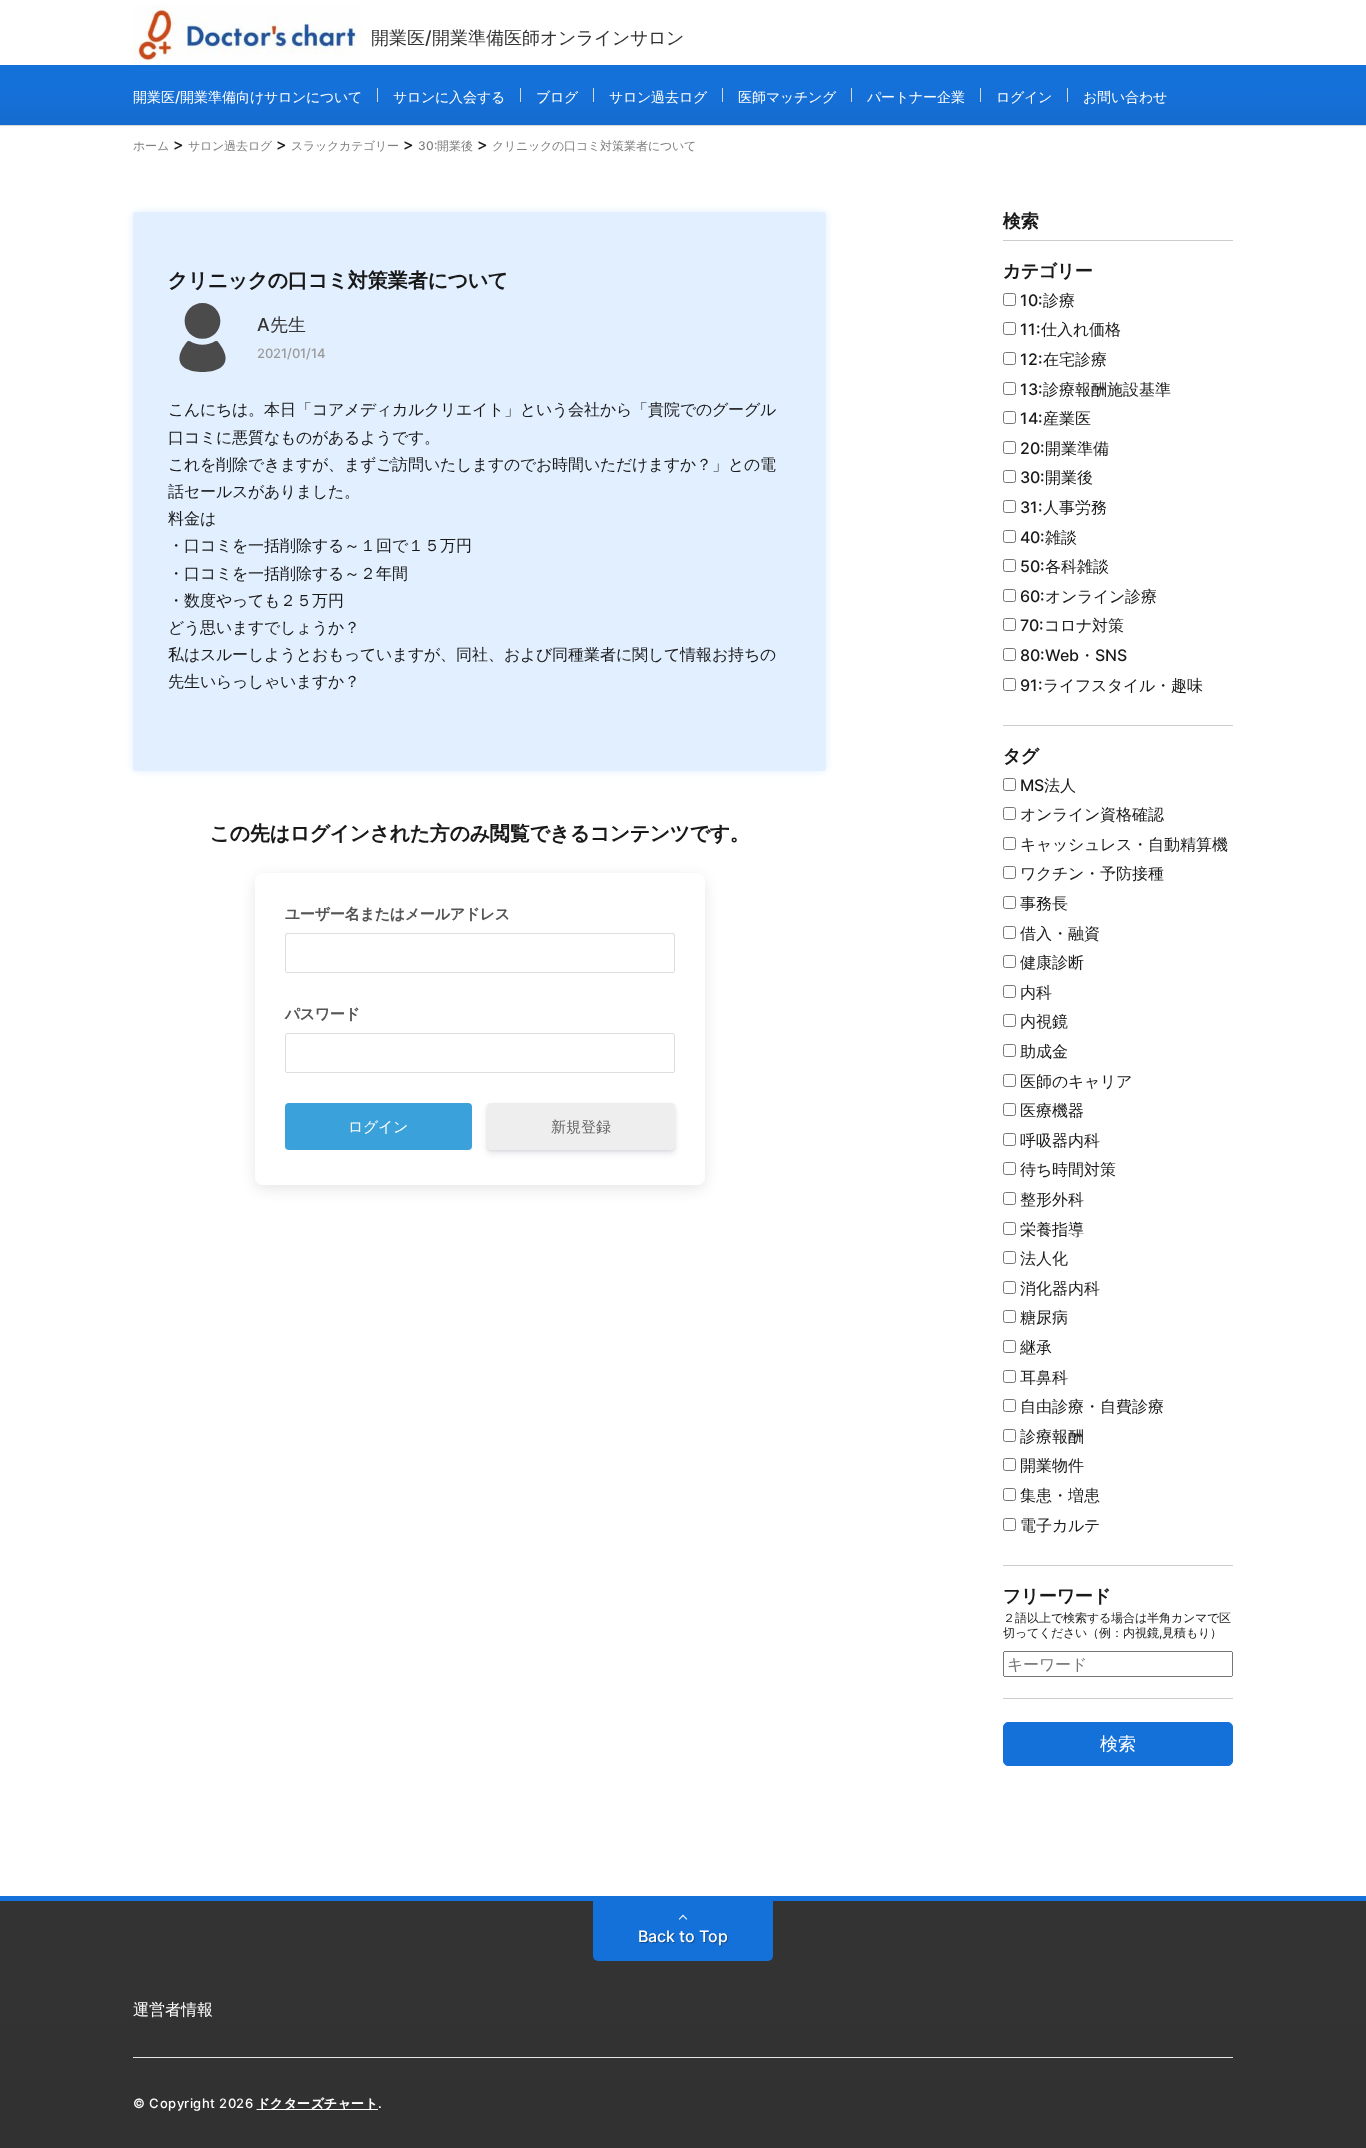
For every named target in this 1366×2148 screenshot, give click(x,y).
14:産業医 (1053, 418)
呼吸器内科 (1058, 1140)
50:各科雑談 (1062, 566)
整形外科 (1050, 1199)
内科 (1034, 992)
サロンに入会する (449, 96)
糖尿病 (1042, 1317)
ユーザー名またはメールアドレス (397, 913)
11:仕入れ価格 (1068, 329)
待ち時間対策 (1066, 1169)
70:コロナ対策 (1070, 625)
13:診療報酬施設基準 (1093, 389)
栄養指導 (1050, 1229)
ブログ (557, 96)
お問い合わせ (1125, 96)
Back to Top (683, 1936)
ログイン (1024, 96)
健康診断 (1050, 962)
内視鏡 (1042, 1021)
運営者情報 (173, 2009)
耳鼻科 (1042, 1377)
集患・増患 (1058, 1495)
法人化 (1042, 1258)
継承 (1034, 1347)
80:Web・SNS (1071, 655)
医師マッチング (787, 96)
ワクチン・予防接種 (1090, 873)
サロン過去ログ (658, 96)
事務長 (1042, 903)
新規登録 (581, 1126)
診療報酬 (1050, 1436)
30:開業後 (1054, 477)
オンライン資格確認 (1090, 814)
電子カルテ (1058, 1525)
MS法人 (1046, 785)
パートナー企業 (916, 96)
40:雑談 (1046, 537)
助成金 (1042, 1051)
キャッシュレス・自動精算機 (1122, 844)
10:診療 (1045, 300)
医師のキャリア (1074, 1081)
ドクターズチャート (318, 2103)
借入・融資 (1058, 933)
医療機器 (1050, 1110)
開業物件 (1050, 1465)
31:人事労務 (1061, 507)
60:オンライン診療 (1086, 596)
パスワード (322, 1013)
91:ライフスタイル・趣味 (1109, 685)
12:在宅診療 (1061, 359)
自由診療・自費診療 (1090, 1406)
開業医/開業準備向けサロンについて (247, 96)
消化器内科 (1058, 1288)
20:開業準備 (1062, 448)
